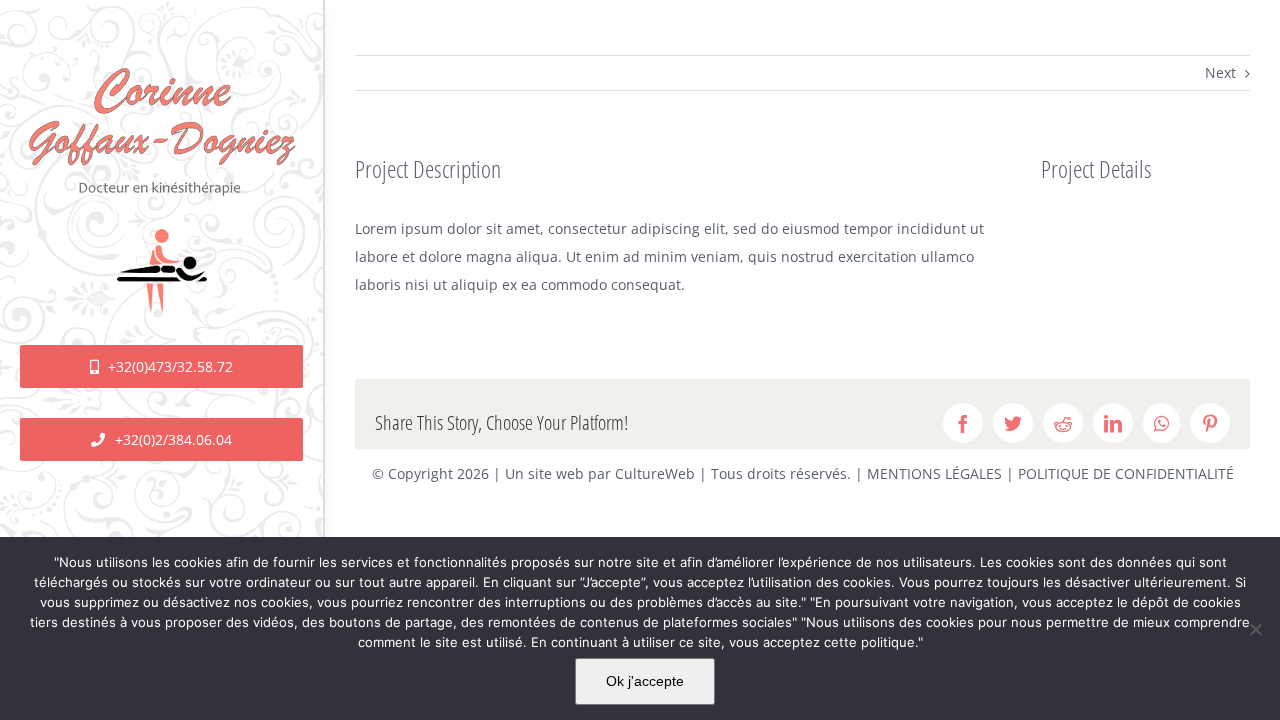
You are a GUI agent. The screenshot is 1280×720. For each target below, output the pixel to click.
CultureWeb (655, 473)
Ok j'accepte (645, 681)
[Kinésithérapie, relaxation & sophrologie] (161, 66)
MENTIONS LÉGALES (934, 473)
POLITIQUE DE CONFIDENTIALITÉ (1126, 473)
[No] (1255, 629)
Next (1220, 72)
